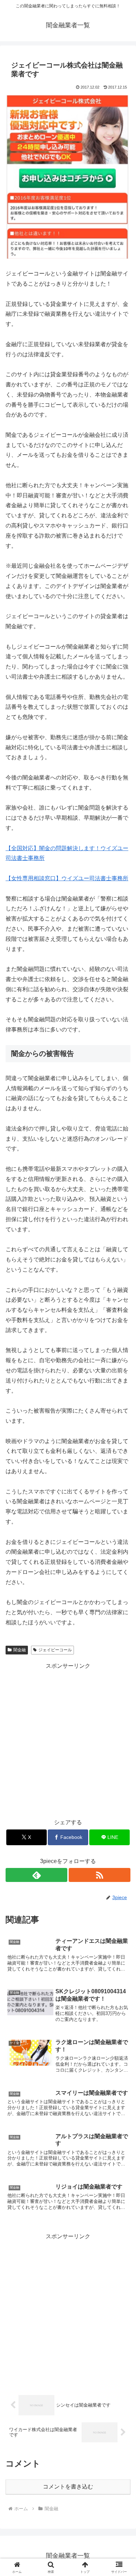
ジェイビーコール (55, 1650)
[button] (122, 1516)
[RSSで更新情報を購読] (100, 1875)
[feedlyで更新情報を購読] (36, 1875)
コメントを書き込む (68, 2487)
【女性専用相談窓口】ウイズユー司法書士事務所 (67, 878)
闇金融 (20, 1650)
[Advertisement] (68, 1739)
